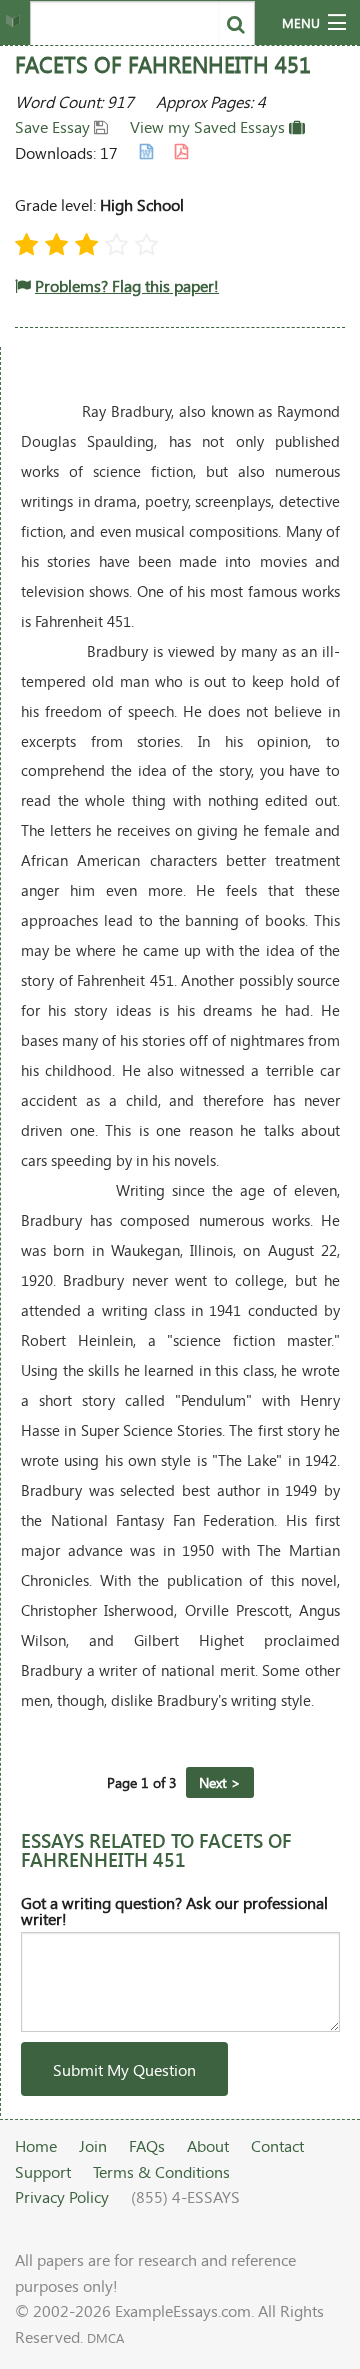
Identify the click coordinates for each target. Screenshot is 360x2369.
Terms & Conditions (161, 2171)
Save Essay (54, 126)
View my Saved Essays (209, 126)
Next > (220, 1782)
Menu (301, 23)
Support (43, 2171)
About (208, 2145)
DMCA (105, 2338)
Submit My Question (124, 2069)
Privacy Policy (62, 2196)
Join (93, 2145)
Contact (277, 2145)
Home (36, 2145)
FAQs (147, 2145)
